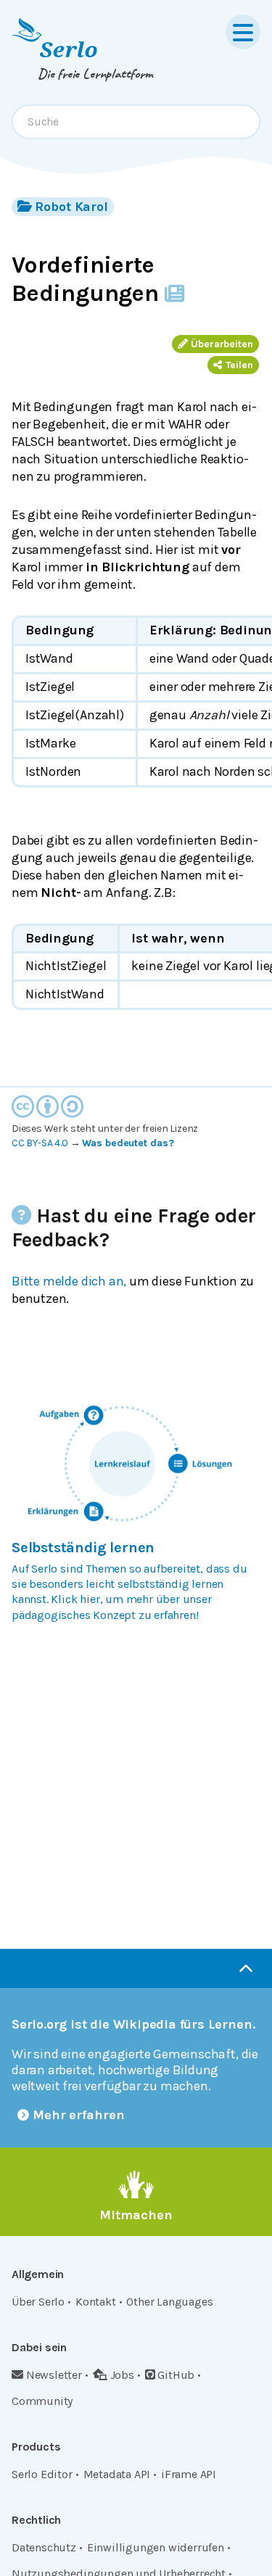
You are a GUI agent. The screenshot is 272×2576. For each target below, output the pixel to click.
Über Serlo (38, 2302)
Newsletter (54, 2375)
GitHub (176, 2375)
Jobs (122, 2375)
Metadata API (117, 2474)
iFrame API (189, 2474)
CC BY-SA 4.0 (40, 1143)
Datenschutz (44, 2547)
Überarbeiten (222, 344)
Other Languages (169, 2302)
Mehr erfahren (79, 2115)
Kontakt (96, 2302)
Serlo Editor (42, 2474)
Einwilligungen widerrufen (156, 2547)
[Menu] (243, 32)
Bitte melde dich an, (69, 1281)
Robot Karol (71, 207)
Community (42, 2401)
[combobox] (136, 122)
